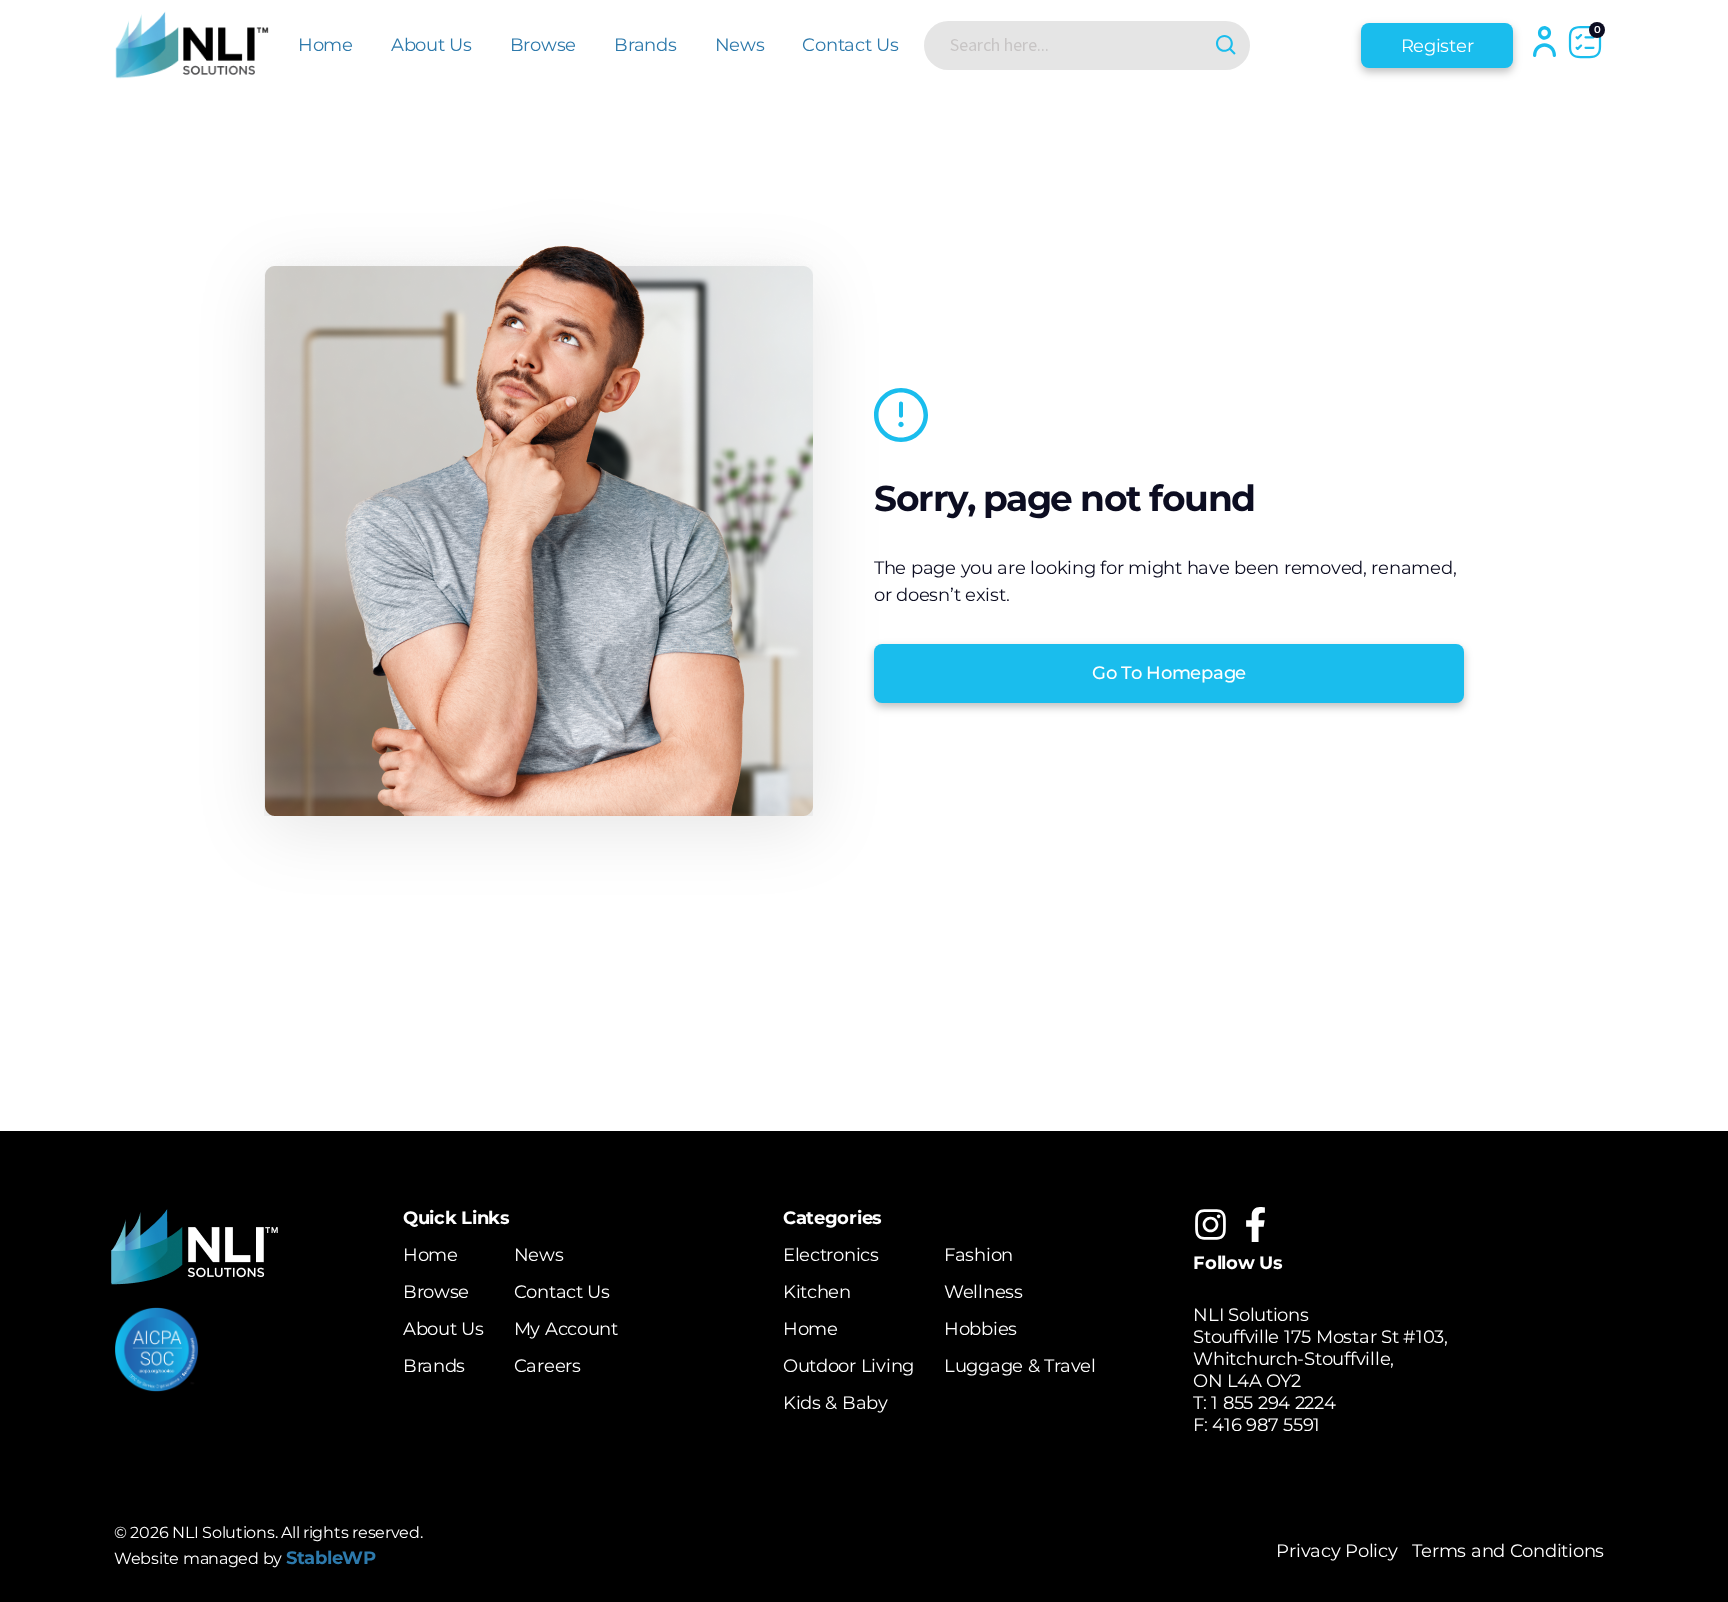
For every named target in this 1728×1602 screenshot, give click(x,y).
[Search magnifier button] (1225, 45)
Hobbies (980, 1329)
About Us (431, 45)
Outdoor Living (848, 1366)
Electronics (831, 1255)
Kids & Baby (835, 1403)
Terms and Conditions (1508, 1551)
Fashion (978, 1255)
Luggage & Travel (1020, 1366)
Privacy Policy (1336, 1551)
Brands (645, 45)
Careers (547, 1366)
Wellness (983, 1292)
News (740, 45)
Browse (543, 45)
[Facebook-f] (1255, 1224)
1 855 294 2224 (1273, 1403)
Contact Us (850, 45)
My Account (566, 1329)
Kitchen (817, 1292)
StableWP (331, 1558)
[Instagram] (1210, 1224)
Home (325, 45)
